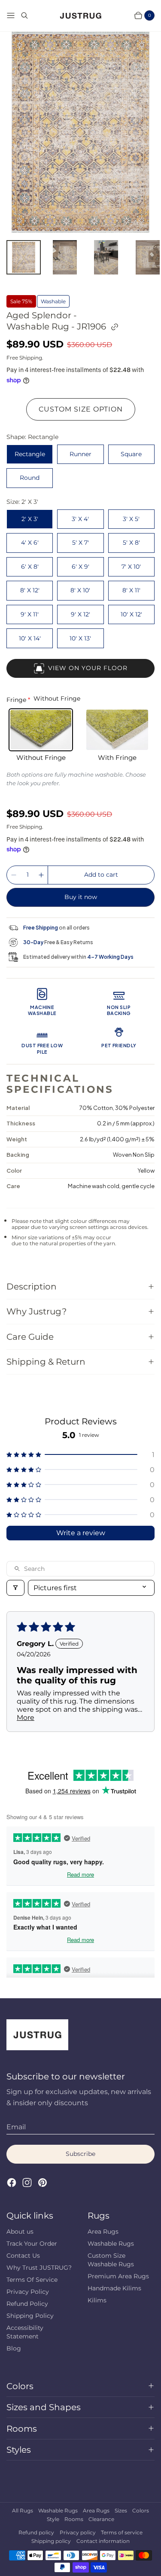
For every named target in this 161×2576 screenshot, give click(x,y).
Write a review (81, 1533)
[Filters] (15, 1588)
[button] (80, 1455)
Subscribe (80, 2154)
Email (16, 2127)
